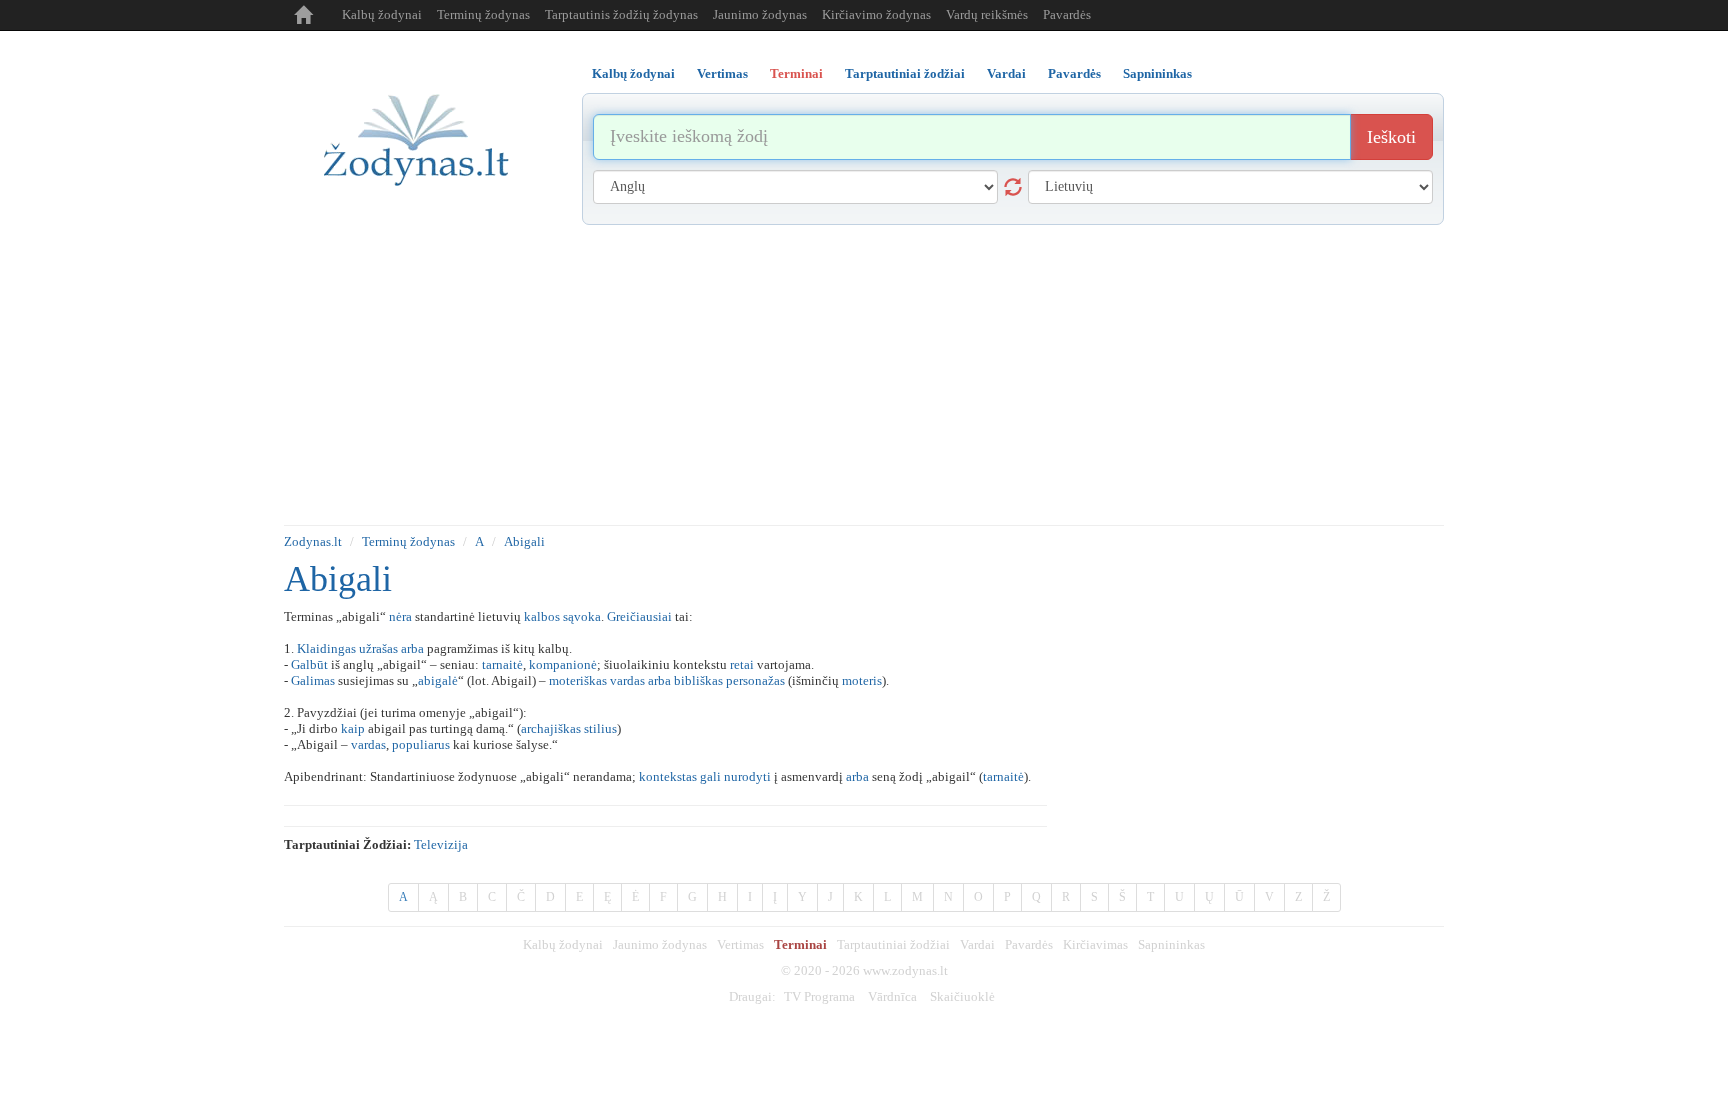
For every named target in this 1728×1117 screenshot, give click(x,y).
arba (412, 648)
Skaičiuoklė (962, 996)
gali (710, 776)
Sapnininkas (1171, 944)
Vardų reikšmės (987, 14)
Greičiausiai (639, 616)
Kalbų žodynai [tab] (633, 73)
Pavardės (1067, 14)
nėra (400, 616)
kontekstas (668, 776)
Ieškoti (1391, 137)
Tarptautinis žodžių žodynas (621, 14)
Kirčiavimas (1095, 944)
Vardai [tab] (1006, 73)
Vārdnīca (892, 996)
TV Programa (819, 996)
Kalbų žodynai (382, 14)
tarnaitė (502, 664)
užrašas (378, 648)
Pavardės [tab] (1074, 73)
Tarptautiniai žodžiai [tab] (905, 73)
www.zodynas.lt (905, 970)
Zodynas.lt (313, 541)
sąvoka (582, 616)
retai (742, 664)
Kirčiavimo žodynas (876, 14)
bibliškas (698, 680)
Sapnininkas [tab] (1157, 73)
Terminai (800, 944)
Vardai (977, 944)
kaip (353, 728)
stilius (600, 728)
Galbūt (309, 664)
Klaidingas (326, 648)
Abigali (524, 541)
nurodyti (747, 776)
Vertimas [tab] (722, 73)
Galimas (313, 680)
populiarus (421, 744)
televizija (441, 844)
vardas (627, 680)
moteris (862, 680)
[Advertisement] (864, 375)
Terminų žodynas (483, 14)
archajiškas (551, 728)
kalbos (542, 616)
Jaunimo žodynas (760, 14)
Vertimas (740, 944)
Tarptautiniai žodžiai (893, 944)
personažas (755, 680)
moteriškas (578, 680)
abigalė (438, 680)
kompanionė (563, 664)
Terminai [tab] (796, 73)
